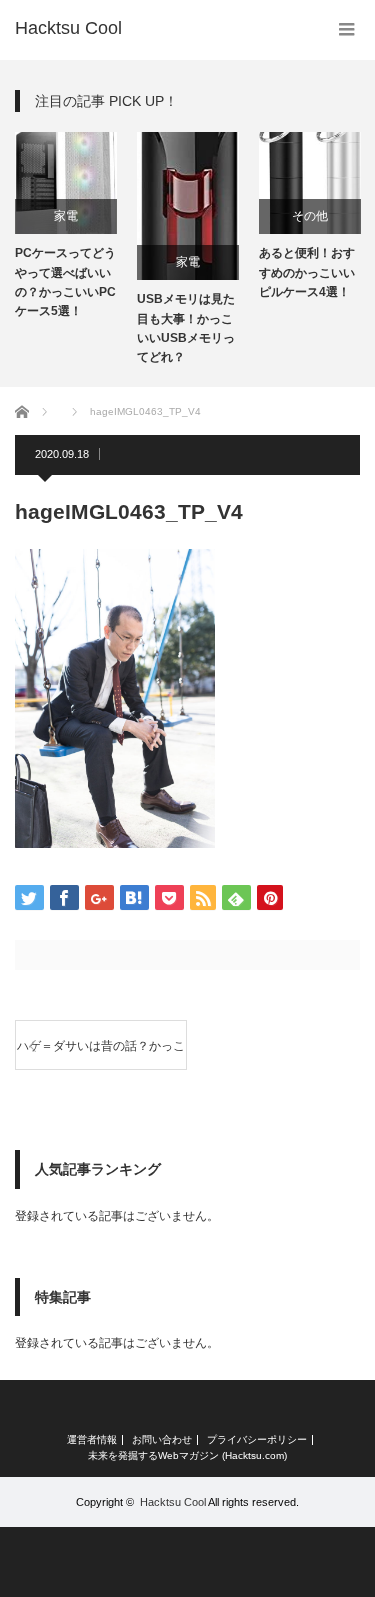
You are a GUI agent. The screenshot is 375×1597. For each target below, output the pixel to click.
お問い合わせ (162, 1440)
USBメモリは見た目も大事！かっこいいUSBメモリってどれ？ (186, 328)
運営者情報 (92, 1440)
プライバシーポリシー (257, 1440)
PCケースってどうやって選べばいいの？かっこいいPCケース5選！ (65, 282)
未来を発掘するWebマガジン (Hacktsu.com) (187, 1456)
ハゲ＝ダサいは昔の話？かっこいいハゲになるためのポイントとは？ (101, 1054)
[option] (66, 226)
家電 (66, 216)
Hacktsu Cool (173, 1502)
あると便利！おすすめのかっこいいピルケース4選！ (307, 272)
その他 (310, 216)
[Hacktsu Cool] (68, 28)
